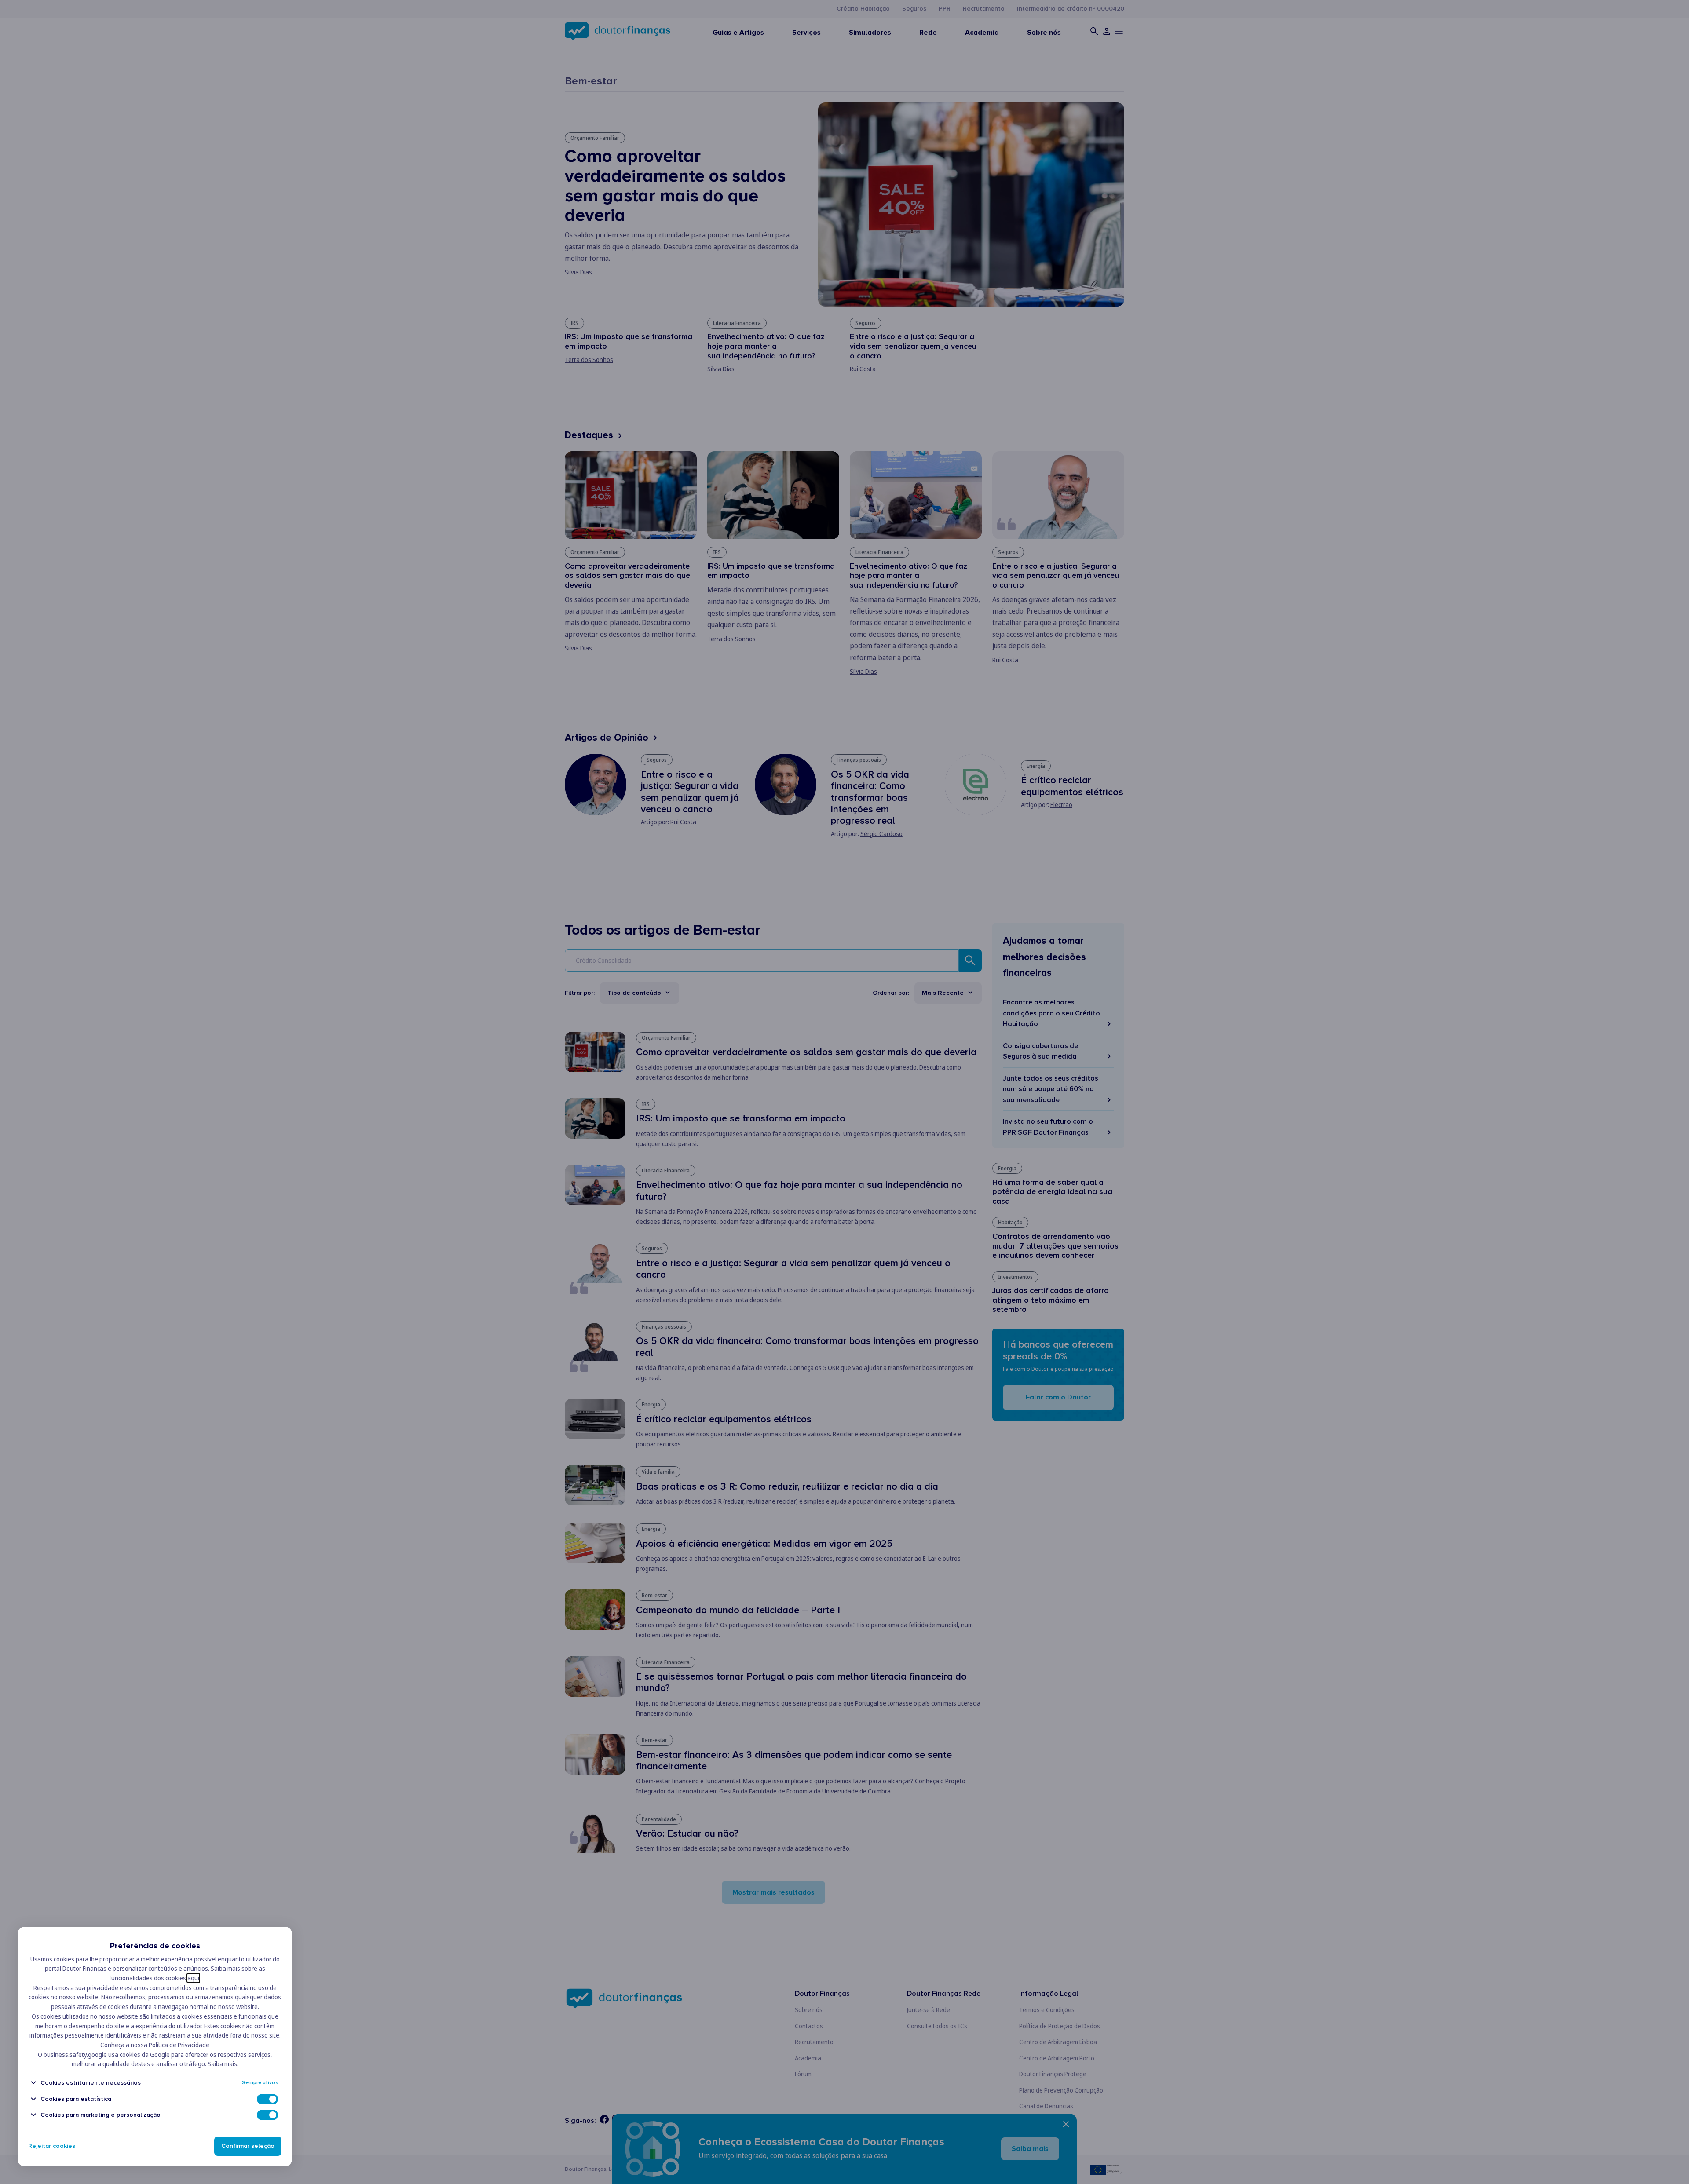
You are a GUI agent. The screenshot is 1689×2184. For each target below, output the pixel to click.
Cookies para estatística (76, 2099)
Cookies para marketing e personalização (101, 2115)
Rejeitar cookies (52, 2146)
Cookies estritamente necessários (91, 2083)
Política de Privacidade (179, 2045)
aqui (193, 1978)
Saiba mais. (223, 2064)
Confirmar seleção (248, 2146)
